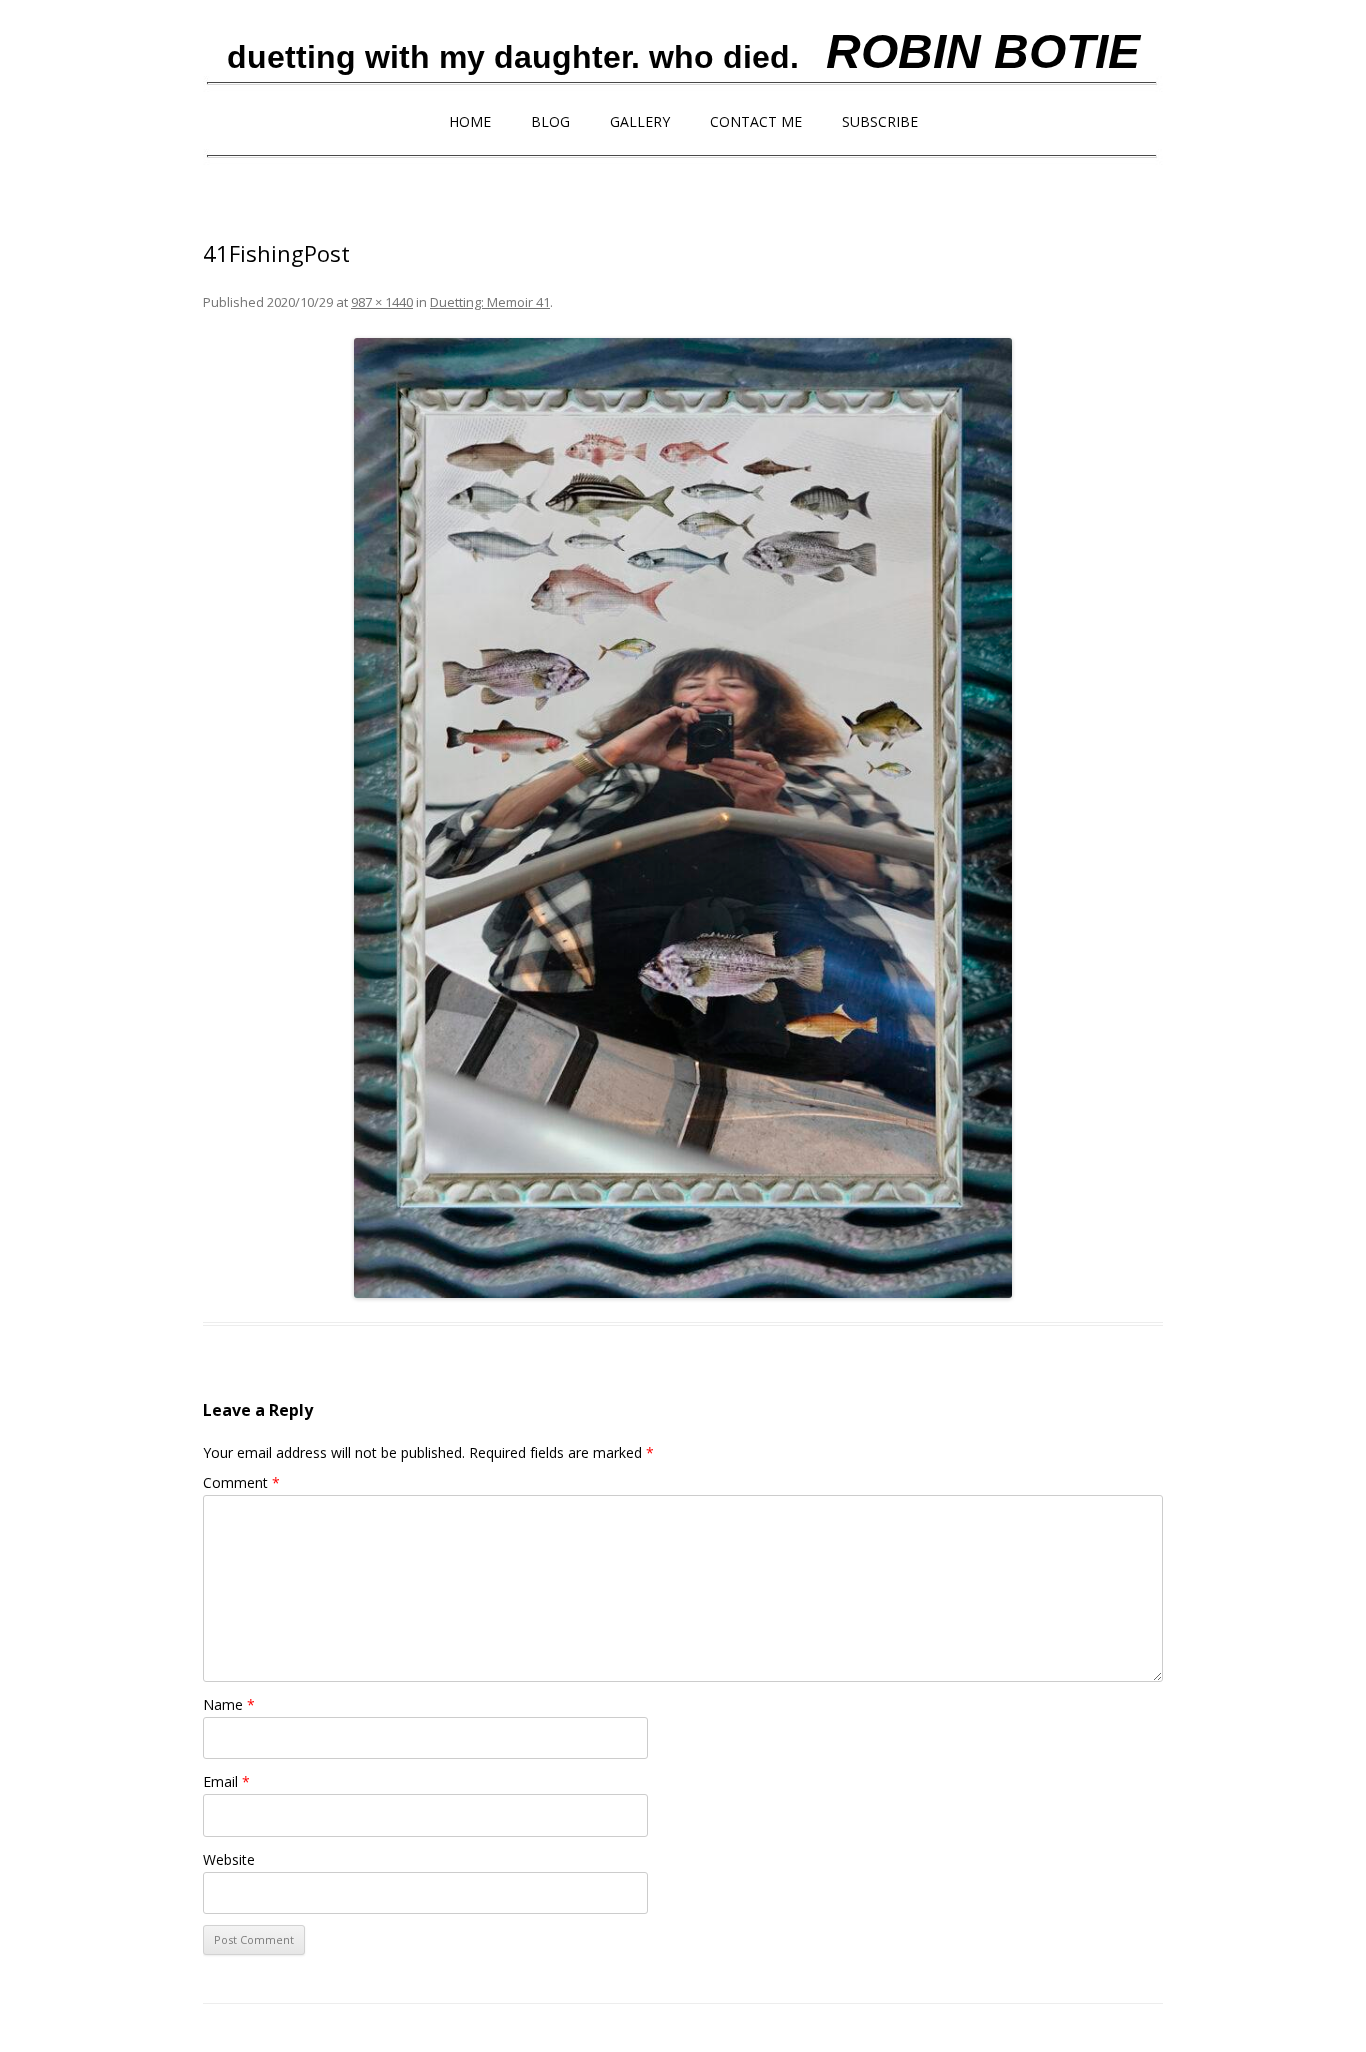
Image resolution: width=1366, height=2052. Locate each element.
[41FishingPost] (683, 818)
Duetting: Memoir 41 (490, 302)
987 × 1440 (382, 302)
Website (229, 1859)
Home (470, 121)
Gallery (640, 121)
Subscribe (880, 121)
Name (229, 1704)
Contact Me (756, 121)
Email (226, 1781)
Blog (550, 121)
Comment (241, 1482)
